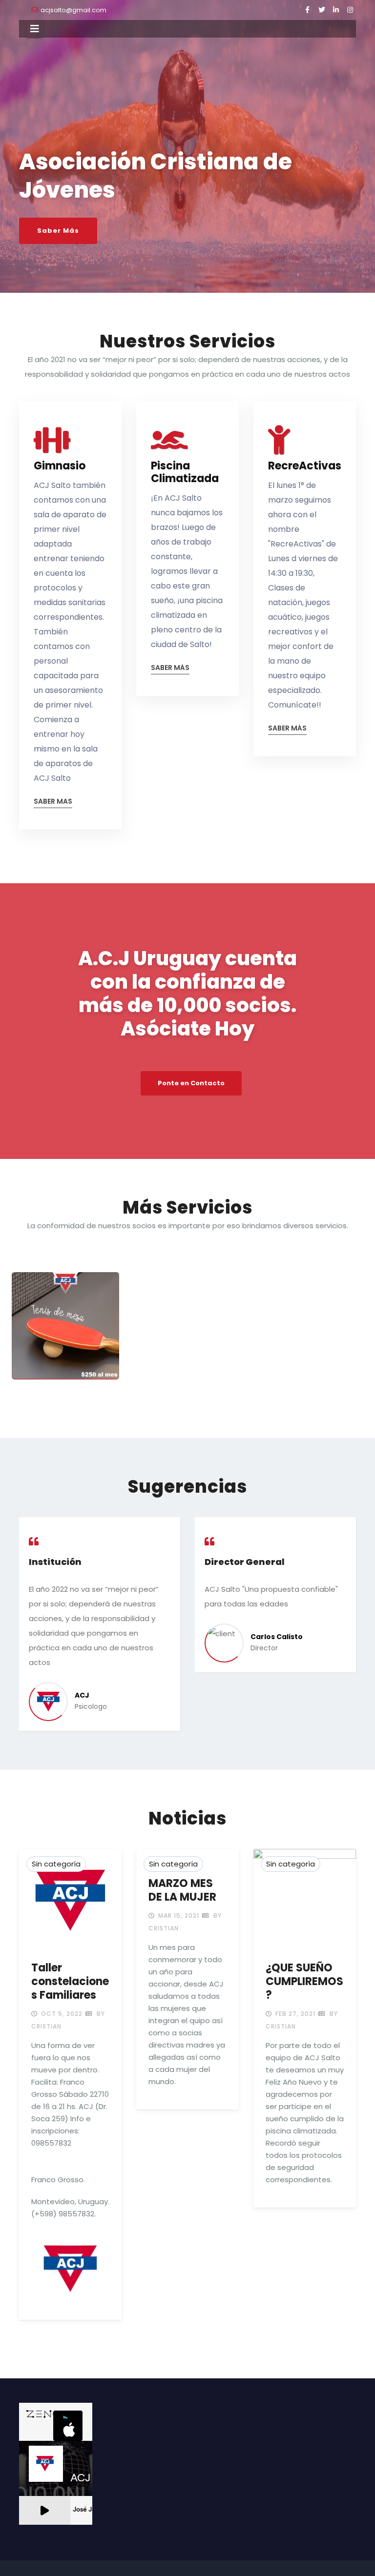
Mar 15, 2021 (178, 1916)
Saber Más (58, 231)
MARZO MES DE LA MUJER (182, 1890)
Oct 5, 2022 (61, 2014)
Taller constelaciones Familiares (70, 1981)
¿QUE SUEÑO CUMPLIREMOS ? (304, 1981)
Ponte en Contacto (191, 1083)
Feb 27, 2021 (294, 2014)
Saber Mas (53, 802)
